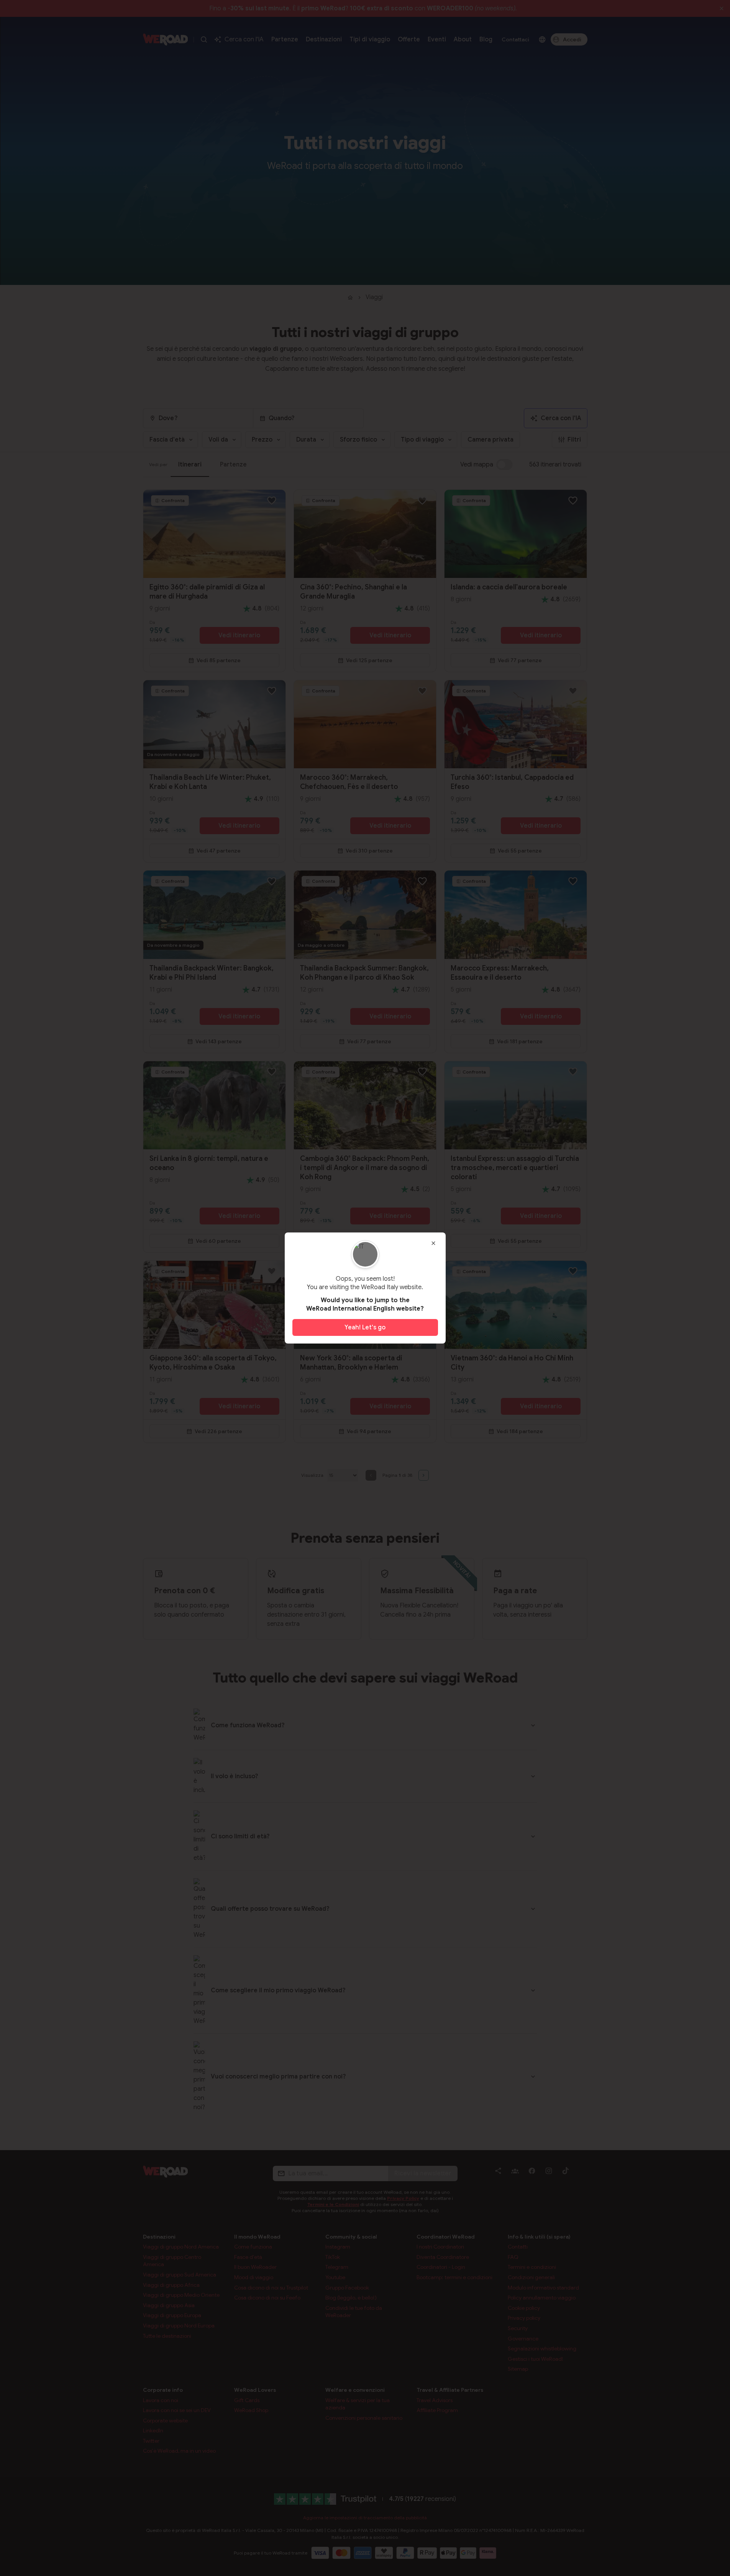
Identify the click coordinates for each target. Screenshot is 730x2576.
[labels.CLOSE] (433, 1243)
